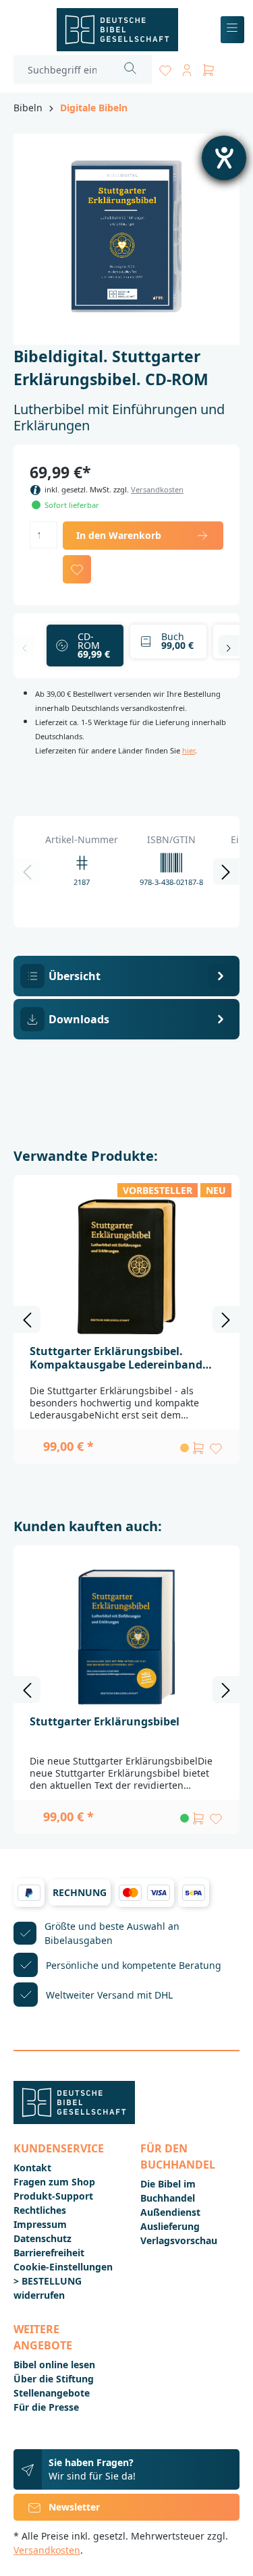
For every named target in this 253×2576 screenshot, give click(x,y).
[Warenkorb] (208, 68)
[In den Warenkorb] (198, 1448)
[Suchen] (131, 70)
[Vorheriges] (24, 646)
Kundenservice (59, 2148)
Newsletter (74, 2507)
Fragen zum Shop (54, 2182)
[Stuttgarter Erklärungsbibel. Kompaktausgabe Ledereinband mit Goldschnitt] (126, 1267)
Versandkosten (157, 489)
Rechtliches (40, 2210)
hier (189, 750)
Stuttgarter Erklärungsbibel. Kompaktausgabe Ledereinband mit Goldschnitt (116, 1358)
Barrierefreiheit (49, 2253)
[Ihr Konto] (187, 68)
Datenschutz (43, 2238)
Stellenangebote (52, 2393)
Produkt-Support (53, 2196)
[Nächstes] (229, 646)
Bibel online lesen (54, 2365)
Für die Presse (46, 2407)
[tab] (126, 976)
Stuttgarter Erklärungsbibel (105, 1721)
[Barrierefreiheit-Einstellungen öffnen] (224, 158)
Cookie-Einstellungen (63, 2267)
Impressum (40, 2224)
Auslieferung (170, 2226)
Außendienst (170, 2212)
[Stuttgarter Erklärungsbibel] (126, 1637)
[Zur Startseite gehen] (117, 30)
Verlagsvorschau (179, 2240)
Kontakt (32, 2168)
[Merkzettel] (165, 68)
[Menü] (232, 30)
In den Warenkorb (119, 535)
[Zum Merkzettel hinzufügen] (77, 569)
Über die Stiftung (54, 2379)
